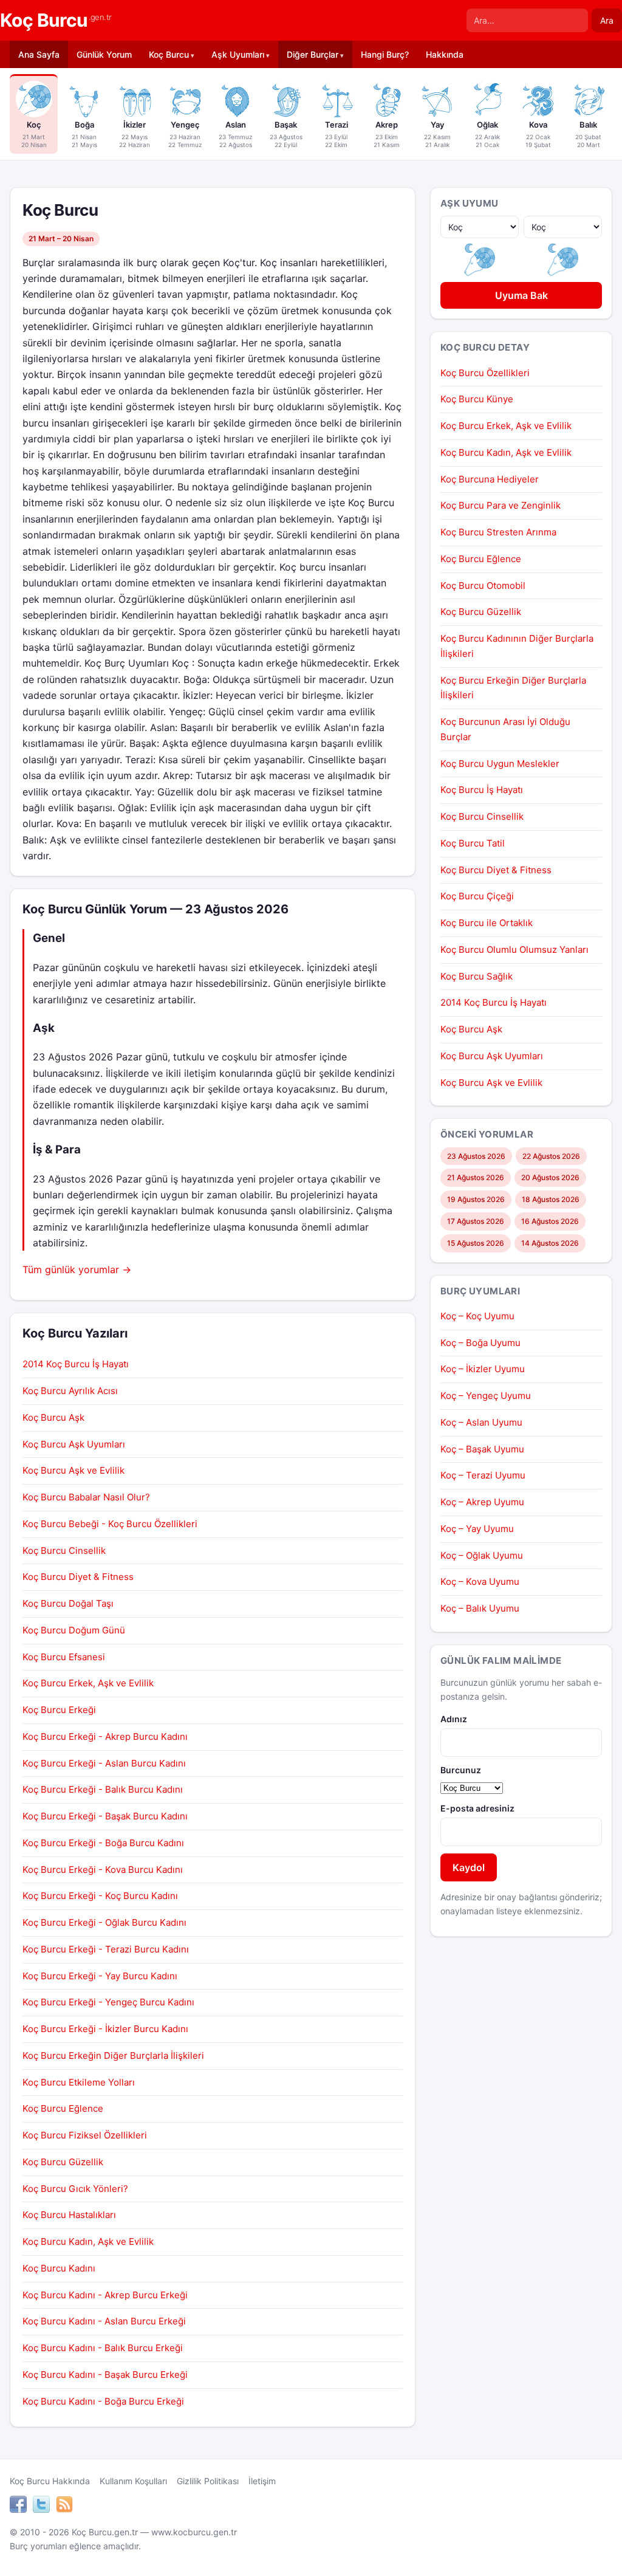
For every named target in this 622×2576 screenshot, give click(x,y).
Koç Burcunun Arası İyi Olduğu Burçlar (505, 729)
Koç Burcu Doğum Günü (74, 1630)
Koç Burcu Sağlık (477, 976)
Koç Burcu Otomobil (483, 586)
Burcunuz (461, 1770)
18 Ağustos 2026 (551, 1199)
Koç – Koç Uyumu (477, 1316)
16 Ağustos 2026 (550, 1221)
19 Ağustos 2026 (476, 1199)
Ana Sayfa (39, 54)
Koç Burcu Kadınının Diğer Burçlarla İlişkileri (517, 646)
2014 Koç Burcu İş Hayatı (76, 1364)
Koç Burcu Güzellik (63, 2162)
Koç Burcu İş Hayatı (482, 790)
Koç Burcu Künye (477, 399)
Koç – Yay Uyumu (477, 1529)
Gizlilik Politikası (208, 2481)
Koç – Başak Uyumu (482, 1449)
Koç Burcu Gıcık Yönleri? (75, 2189)
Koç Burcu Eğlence (63, 2108)
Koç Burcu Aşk (53, 1417)
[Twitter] (41, 2506)
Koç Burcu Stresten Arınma (498, 532)
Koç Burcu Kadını (59, 2268)
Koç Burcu (56, 20)
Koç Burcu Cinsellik (64, 1551)
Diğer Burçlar (313, 54)
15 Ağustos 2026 (476, 1243)
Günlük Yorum (104, 54)
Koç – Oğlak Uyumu (482, 1555)
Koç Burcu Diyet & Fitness (78, 1577)
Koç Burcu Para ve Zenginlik (501, 505)
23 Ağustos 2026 (476, 1156)
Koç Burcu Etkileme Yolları (79, 2082)
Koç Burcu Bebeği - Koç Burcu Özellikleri (110, 1524)
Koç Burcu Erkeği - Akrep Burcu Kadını (105, 1736)
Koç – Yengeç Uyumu (486, 1396)
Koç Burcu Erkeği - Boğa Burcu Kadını (103, 1843)
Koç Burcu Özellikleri (485, 373)
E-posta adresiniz (477, 1808)
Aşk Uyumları (238, 54)
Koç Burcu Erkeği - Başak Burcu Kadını (105, 1816)
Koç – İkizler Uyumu (483, 1369)
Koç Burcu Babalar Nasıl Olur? (86, 1497)
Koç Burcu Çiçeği (477, 896)
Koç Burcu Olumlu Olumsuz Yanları (514, 950)
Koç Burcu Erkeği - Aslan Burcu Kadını (104, 1763)
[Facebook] (18, 2506)
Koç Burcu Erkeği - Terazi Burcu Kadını (106, 1949)
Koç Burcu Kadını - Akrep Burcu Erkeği (105, 2295)
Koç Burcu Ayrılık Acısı (70, 1391)
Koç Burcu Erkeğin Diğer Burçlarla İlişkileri (113, 2056)
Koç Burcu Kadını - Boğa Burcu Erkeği (103, 2401)
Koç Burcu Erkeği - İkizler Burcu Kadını (105, 2029)
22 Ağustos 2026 (551, 1156)
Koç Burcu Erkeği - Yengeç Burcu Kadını (108, 2002)
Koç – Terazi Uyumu (483, 1475)
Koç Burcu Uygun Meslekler (500, 764)
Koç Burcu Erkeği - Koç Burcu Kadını (100, 1896)
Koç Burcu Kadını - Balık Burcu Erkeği (103, 2348)
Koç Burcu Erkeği (59, 1710)
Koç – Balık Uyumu (480, 1608)
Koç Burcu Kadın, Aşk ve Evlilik (88, 2241)
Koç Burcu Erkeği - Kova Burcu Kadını (103, 1870)
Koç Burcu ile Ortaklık (487, 923)
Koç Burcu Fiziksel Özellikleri (85, 2135)
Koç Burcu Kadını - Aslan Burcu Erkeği (104, 2321)
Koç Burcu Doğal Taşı (68, 1603)
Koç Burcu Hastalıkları (69, 2215)
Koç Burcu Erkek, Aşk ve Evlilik (88, 1683)
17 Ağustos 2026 (476, 1221)
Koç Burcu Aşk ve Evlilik (73, 1470)
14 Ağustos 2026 (550, 1243)
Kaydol (469, 1867)
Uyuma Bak (521, 295)
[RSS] (64, 2506)
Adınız (454, 1719)
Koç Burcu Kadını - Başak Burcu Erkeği (105, 2375)
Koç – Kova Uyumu (480, 1582)
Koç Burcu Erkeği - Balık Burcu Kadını (103, 1789)
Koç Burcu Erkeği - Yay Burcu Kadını (100, 1976)
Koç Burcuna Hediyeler (490, 479)
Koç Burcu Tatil (473, 843)
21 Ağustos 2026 (476, 1177)
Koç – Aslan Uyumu (481, 1422)
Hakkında (445, 54)
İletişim (262, 2481)
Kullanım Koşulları (133, 2481)
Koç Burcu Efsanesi (64, 1657)
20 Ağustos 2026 (550, 1177)
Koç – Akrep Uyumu (482, 1502)
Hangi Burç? (385, 54)
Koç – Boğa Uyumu (480, 1343)
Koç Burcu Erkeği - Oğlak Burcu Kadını (104, 1922)
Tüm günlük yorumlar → (77, 1269)
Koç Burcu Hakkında (50, 2481)
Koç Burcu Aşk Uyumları (74, 1444)
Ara (607, 20)
